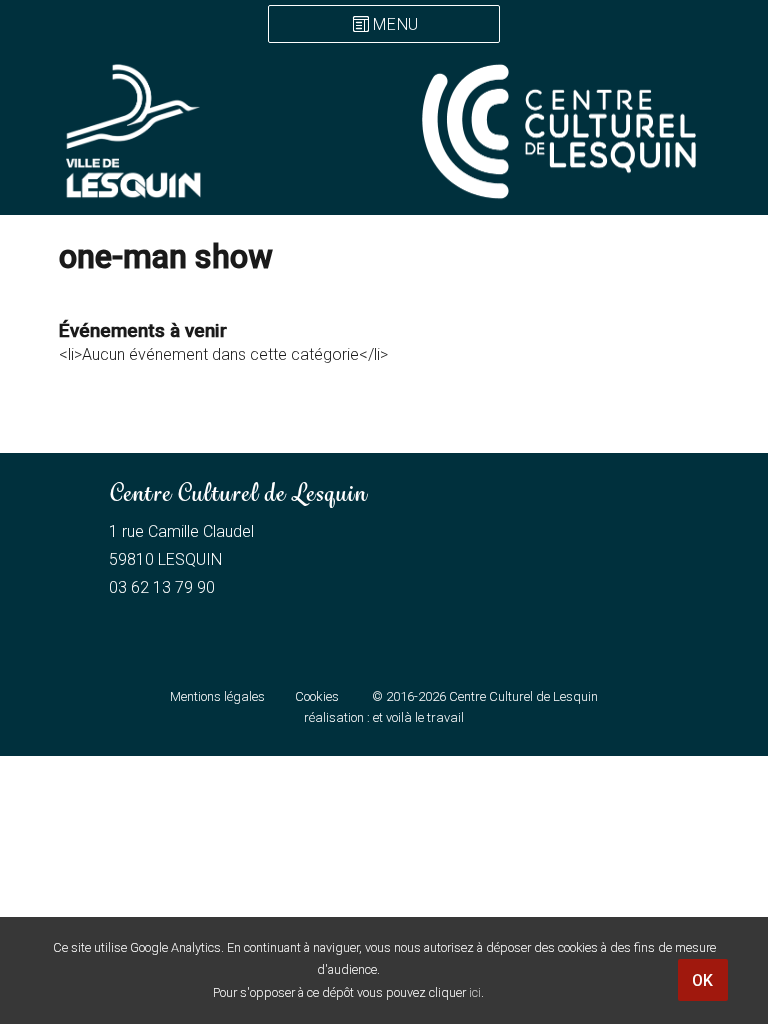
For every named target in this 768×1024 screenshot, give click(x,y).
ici (475, 992)
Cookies (317, 696)
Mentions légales (217, 696)
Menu (396, 25)
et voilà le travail (418, 717)
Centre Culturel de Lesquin (523, 696)
